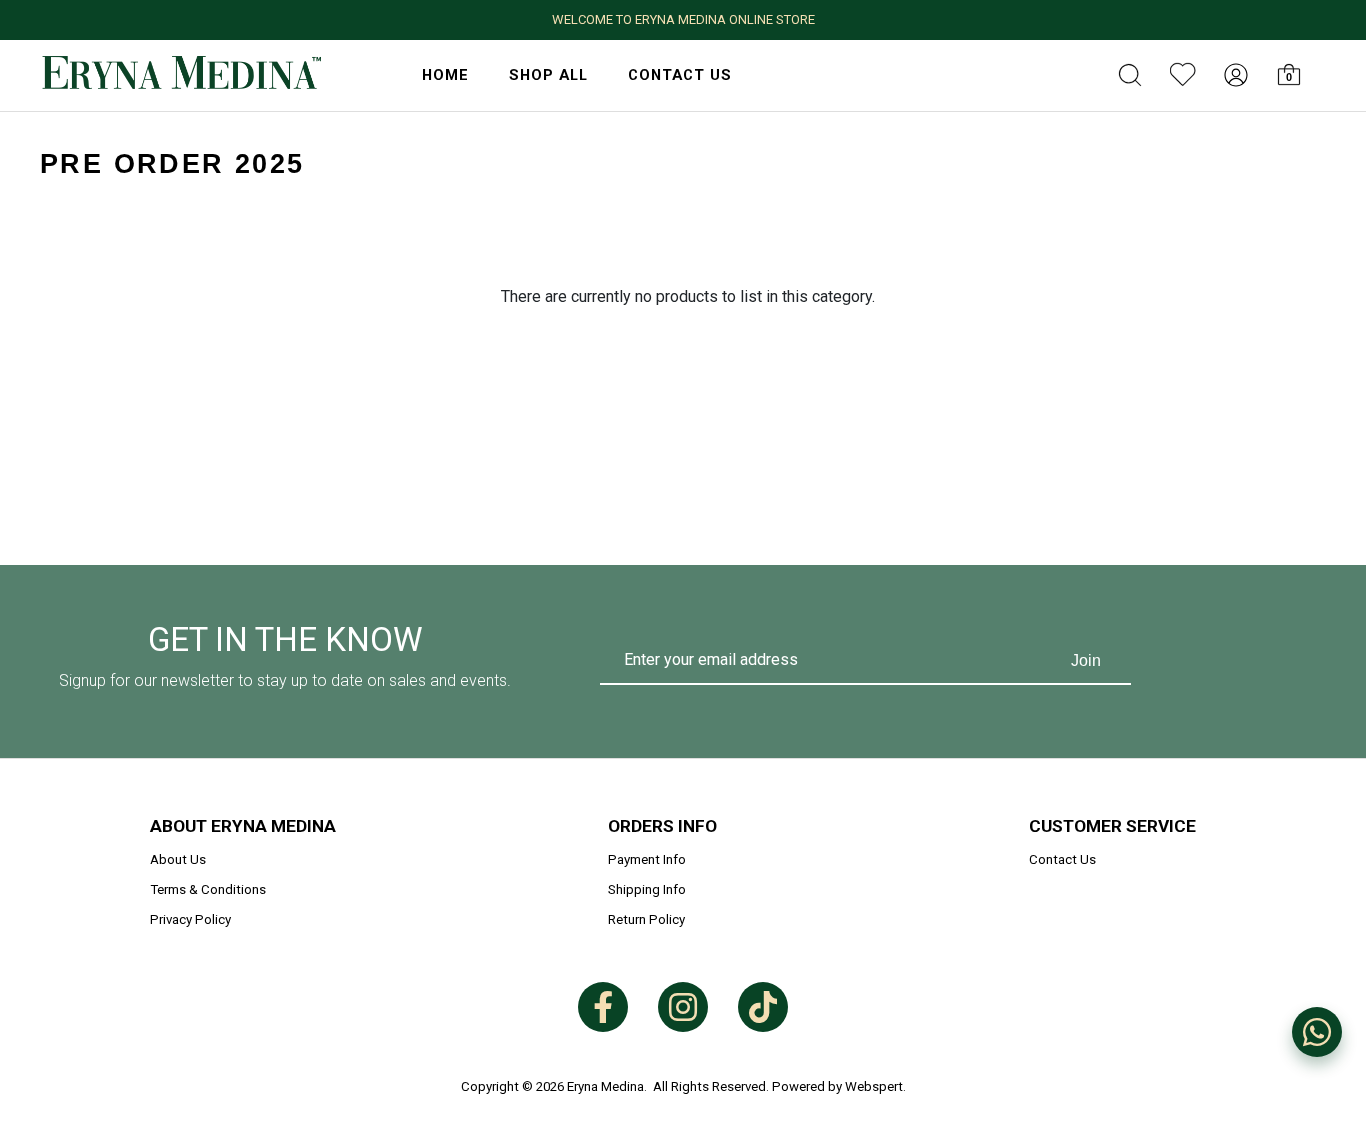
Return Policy (646, 919)
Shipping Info (647, 889)
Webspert (874, 1086)
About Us (178, 859)
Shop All (548, 75)
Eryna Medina (605, 1086)
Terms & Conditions (208, 889)
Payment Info (647, 859)
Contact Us (680, 75)
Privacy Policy (190, 919)
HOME (445, 75)
